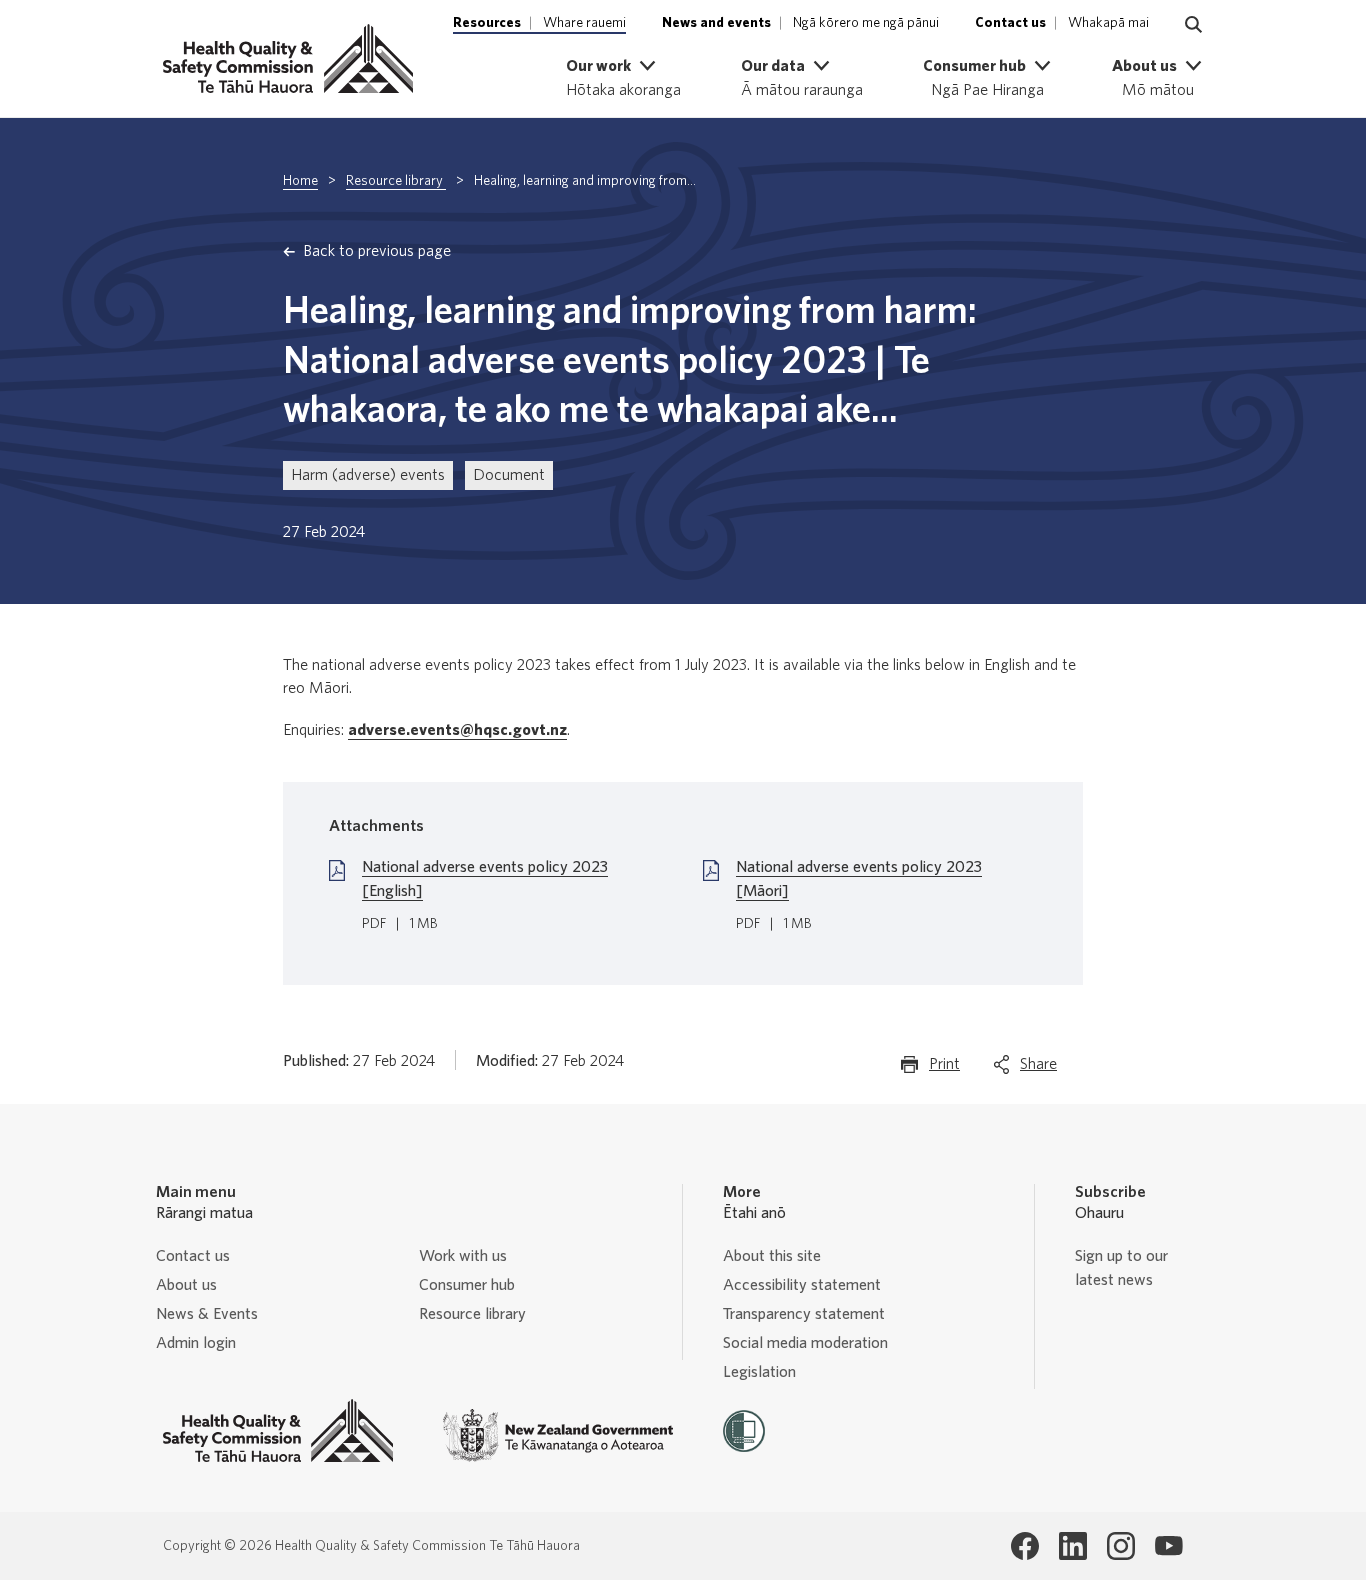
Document (509, 475)
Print (944, 1070)
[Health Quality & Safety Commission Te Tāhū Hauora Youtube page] (1169, 1546)
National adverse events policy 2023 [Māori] (859, 879)
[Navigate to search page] (1194, 25)
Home (300, 181)
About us (186, 1285)
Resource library (396, 181)
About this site (772, 1256)
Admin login (196, 1343)
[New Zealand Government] (558, 1435)
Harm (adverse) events (368, 475)
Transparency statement (804, 1314)
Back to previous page (377, 251)
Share (1038, 1070)
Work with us (463, 1256)
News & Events (207, 1314)
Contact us (193, 1256)
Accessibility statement (802, 1285)
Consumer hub (467, 1285)
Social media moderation (805, 1343)
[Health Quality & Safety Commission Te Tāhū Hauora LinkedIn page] (1073, 1546)
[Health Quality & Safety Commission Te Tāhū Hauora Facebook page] (1025, 1546)
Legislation (759, 1372)
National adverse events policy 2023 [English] (485, 879)
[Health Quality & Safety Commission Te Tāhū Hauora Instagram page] (1121, 1546)
